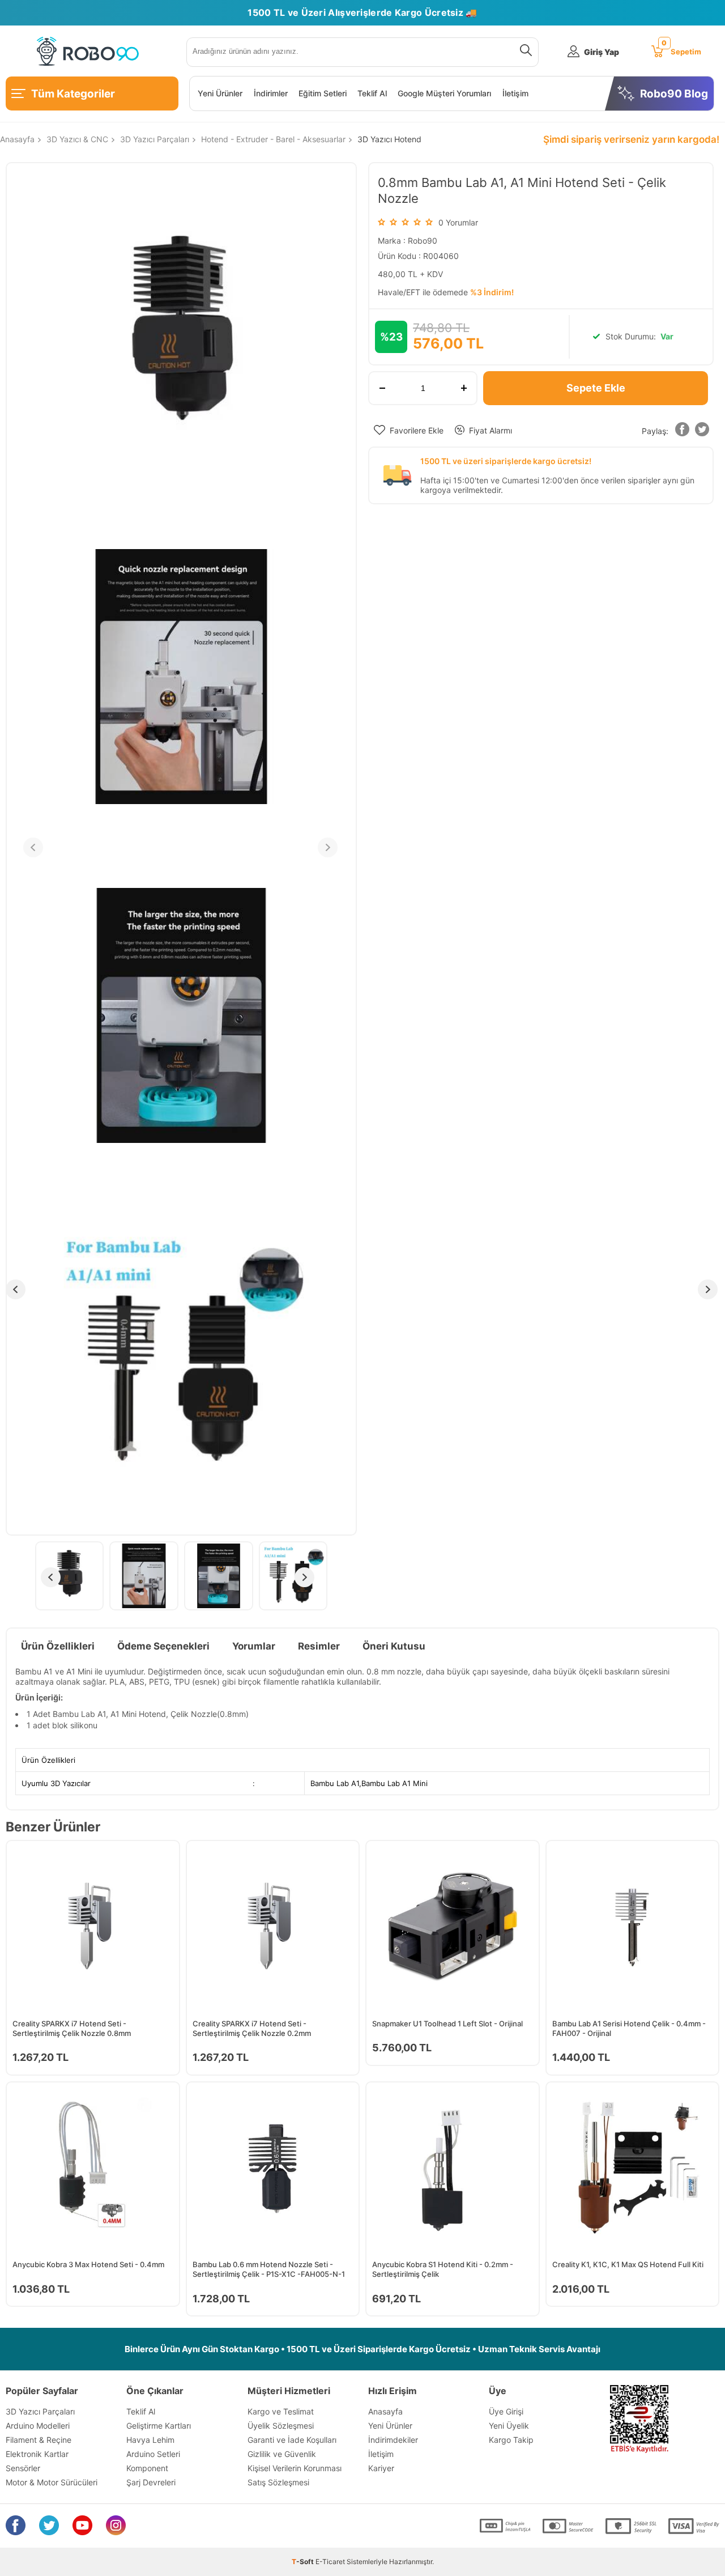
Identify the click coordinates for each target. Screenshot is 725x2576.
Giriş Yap (602, 52)
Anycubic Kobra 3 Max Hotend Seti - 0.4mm (88, 2264)
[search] (524, 52)
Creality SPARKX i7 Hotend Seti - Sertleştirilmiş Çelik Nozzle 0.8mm (72, 2028)
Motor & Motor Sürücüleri (52, 2482)
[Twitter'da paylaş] (702, 432)
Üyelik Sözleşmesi (281, 2426)
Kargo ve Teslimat (281, 2411)
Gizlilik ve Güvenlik (282, 2454)
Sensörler (23, 2468)
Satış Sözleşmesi (278, 2482)
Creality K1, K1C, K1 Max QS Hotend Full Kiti (628, 2264)
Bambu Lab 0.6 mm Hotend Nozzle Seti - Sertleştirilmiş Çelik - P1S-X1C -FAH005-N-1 (269, 2269)
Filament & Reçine (39, 2440)
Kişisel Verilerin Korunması (295, 2468)
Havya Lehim (150, 2440)
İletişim (515, 93)
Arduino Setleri (153, 2454)
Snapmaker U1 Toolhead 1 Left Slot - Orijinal (447, 2024)
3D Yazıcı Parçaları (40, 2411)
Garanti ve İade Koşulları (292, 2440)
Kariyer (381, 2468)
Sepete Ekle (596, 388)
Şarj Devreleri (151, 2482)
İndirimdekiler (393, 2440)
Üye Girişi (506, 2411)
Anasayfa (385, 2411)
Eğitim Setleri (323, 93)
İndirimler (271, 93)
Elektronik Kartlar (37, 2454)
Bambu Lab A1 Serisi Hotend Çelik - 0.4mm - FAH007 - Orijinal (629, 2028)
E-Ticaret (330, 2562)
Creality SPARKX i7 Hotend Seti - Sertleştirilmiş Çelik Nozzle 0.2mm (252, 2028)
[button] (683, 432)
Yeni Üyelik (509, 2426)
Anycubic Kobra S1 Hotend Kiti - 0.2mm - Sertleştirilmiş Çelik (443, 2269)
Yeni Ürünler (220, 93)
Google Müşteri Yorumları (444, 93)
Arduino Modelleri (38, 2426)
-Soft (304, 2562)
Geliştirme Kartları (159, 2426)
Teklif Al (372, 93)
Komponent (147, 2468)
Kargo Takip (511, 2440)
